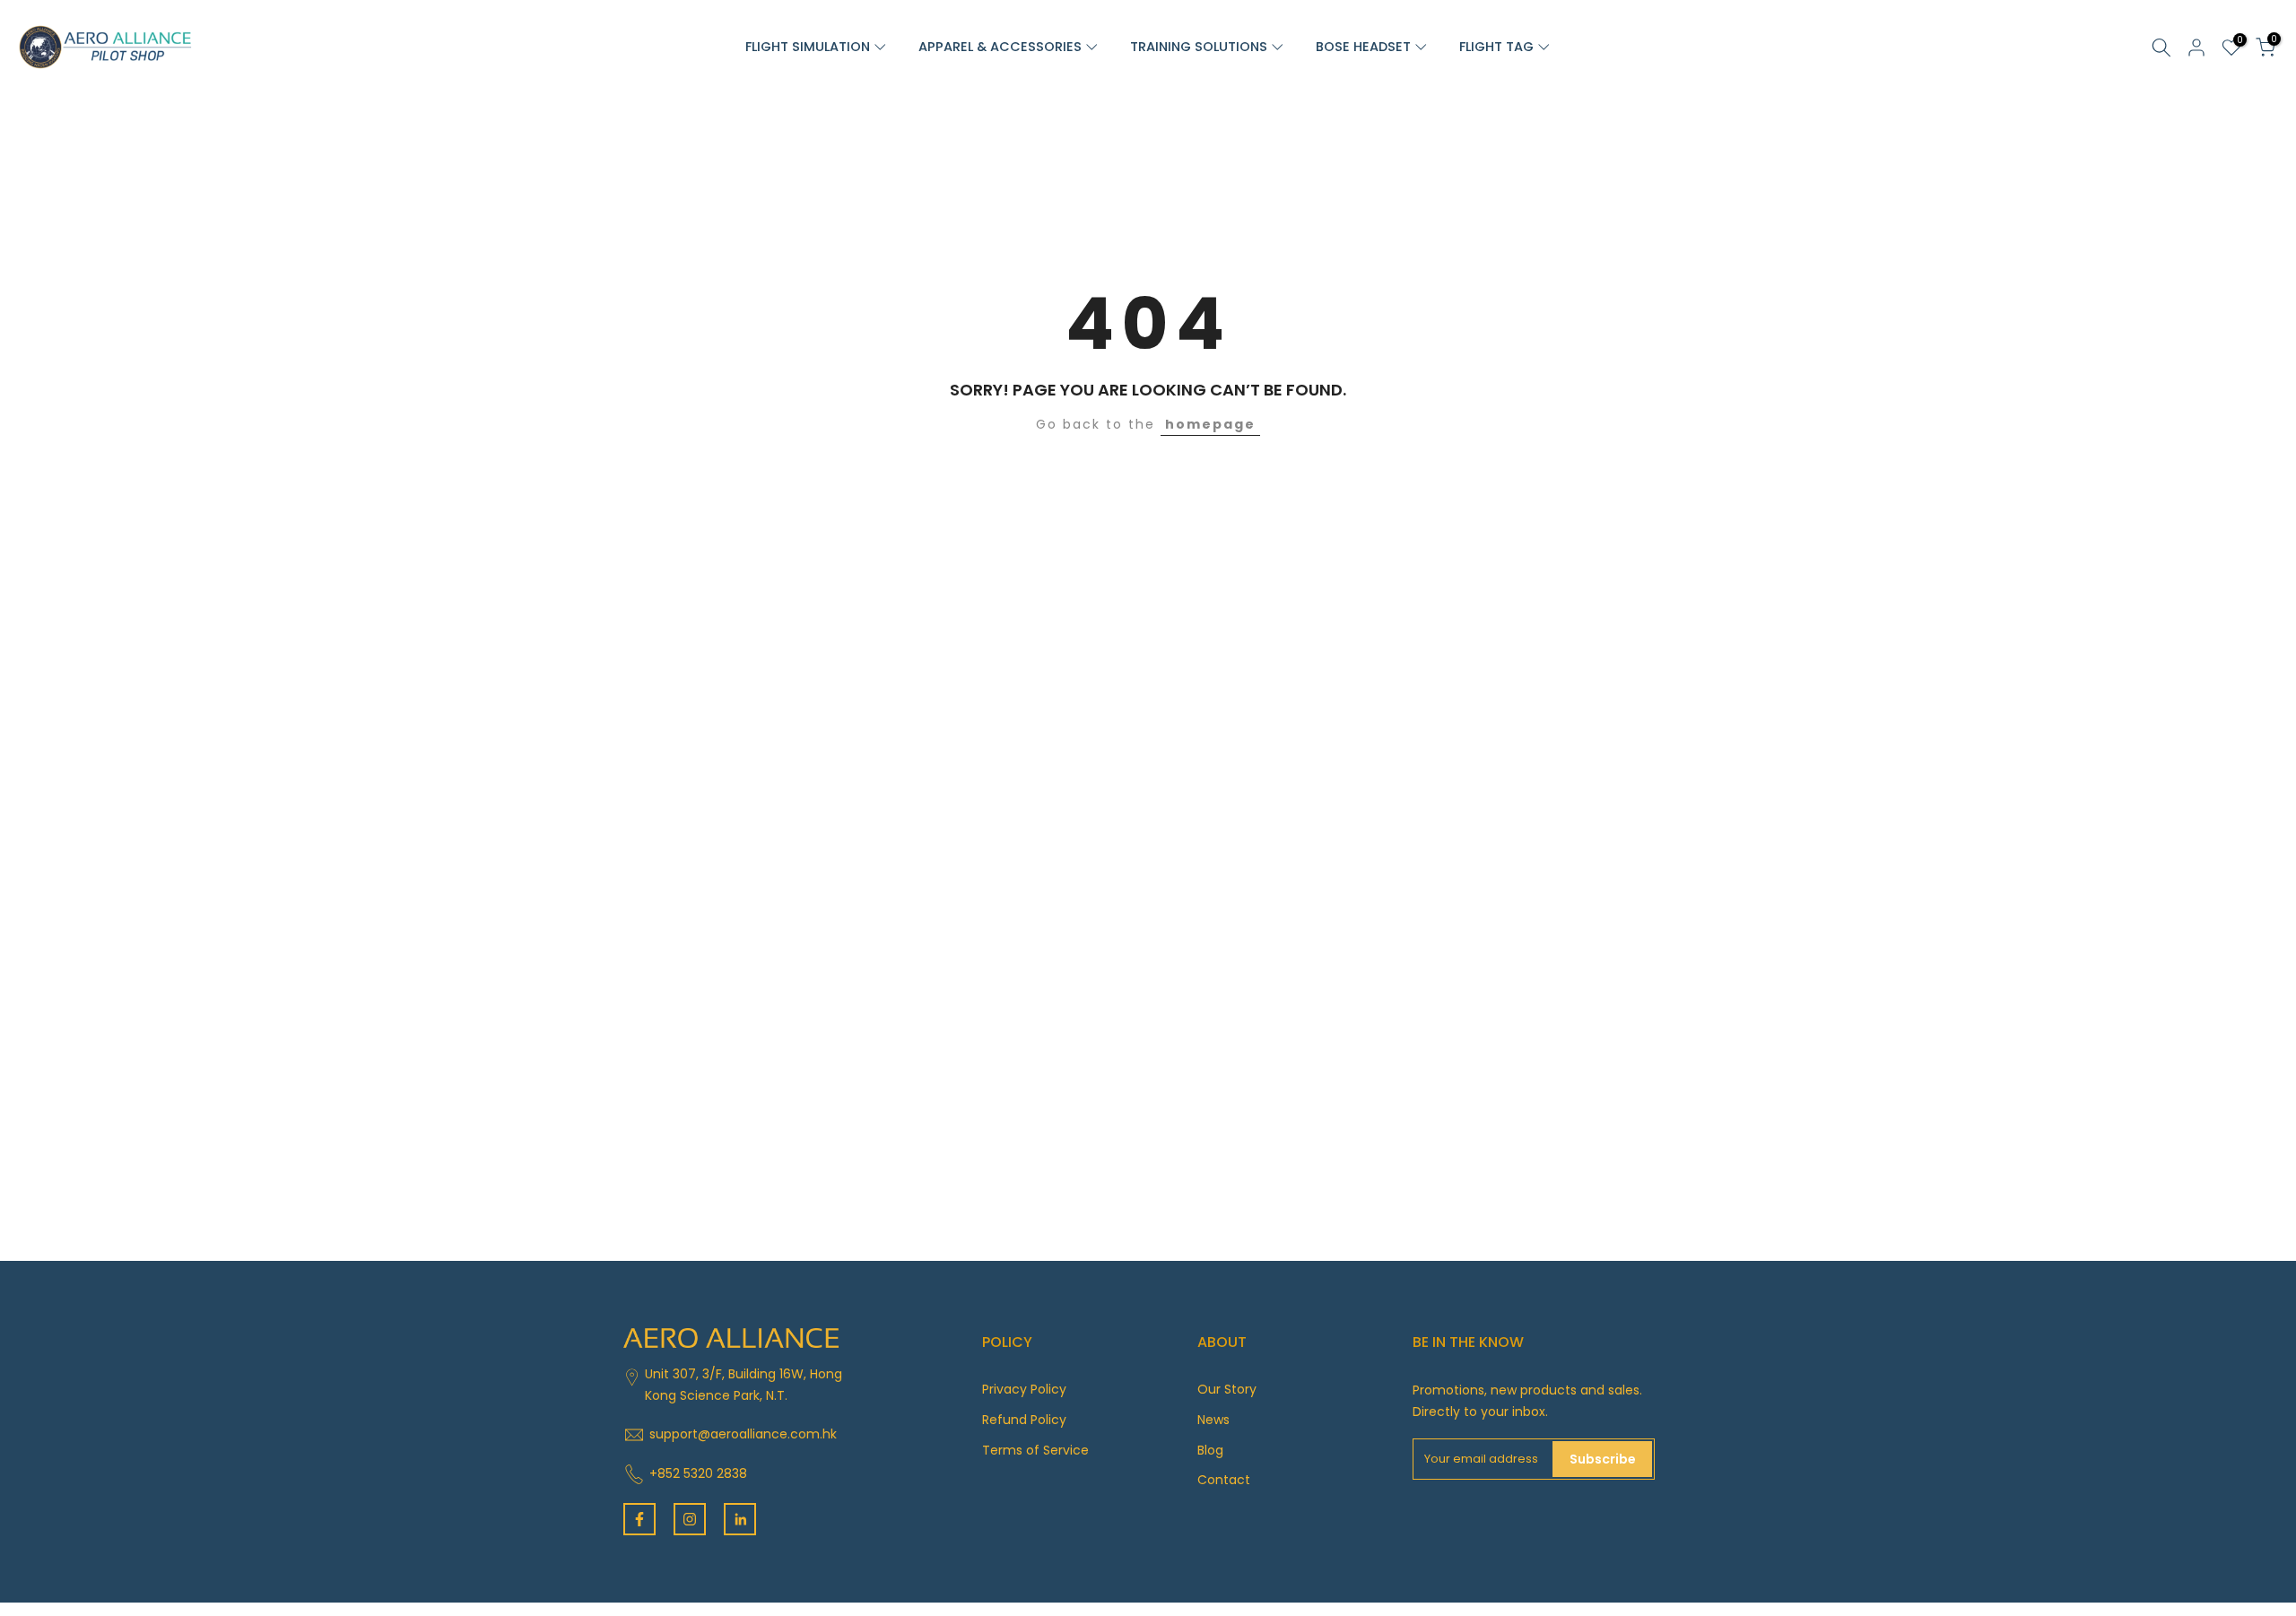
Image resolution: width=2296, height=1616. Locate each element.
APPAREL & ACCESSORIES (1002, 47)
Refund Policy (1024, 1420)
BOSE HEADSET (1365, 47)
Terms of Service (1035, 1450)
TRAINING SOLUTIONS (1200, 47)
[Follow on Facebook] (639, 1519)
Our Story (1227, 1389)
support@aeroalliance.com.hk (743, 1434)
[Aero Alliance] (103, 46)
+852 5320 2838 (698, 1473)
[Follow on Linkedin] (740, 1519)
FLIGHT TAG (1498, 47)
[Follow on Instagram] (690, 1519)
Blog (1210, 1450)
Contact (1224, 1480)
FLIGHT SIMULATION (809, 47)
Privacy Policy (1024, 1389)
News (1213, 1420)
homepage (1210, 424)
